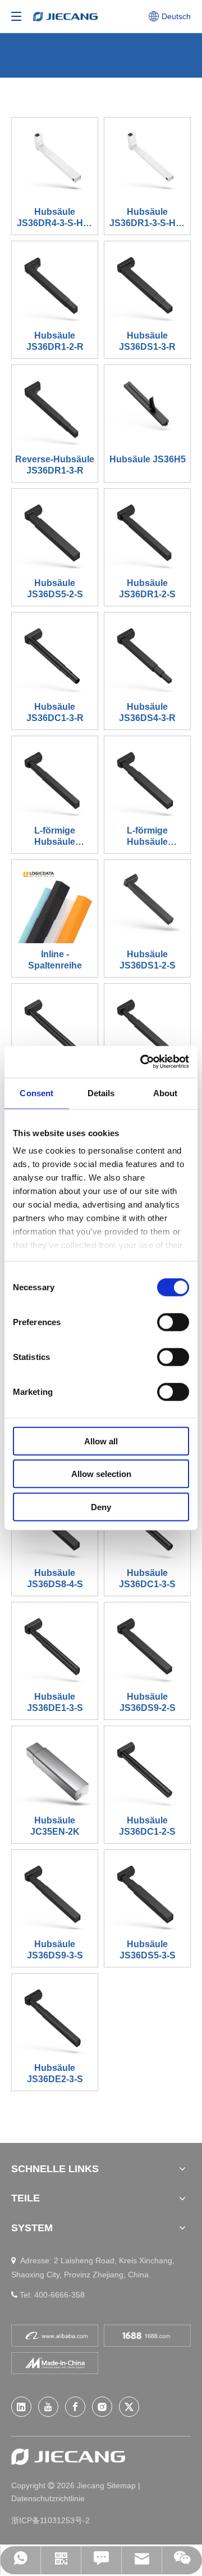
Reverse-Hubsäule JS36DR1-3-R (55, 465)
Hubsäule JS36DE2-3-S (55, 2073)
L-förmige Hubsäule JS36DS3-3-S (148, 837)
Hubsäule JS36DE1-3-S (55, 1702)
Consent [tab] (36, 1093)
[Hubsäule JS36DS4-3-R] (147, 655)
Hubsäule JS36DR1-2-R (55, 341)
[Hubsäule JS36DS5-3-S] (147, 1892)
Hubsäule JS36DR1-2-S (147, 589)
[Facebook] (75, 2407)
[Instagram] (102, 2407)
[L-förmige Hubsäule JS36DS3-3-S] (147, 779)
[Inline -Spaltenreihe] (55, 902)
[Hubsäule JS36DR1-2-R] (55, 284)
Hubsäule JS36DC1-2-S (147, 1826)
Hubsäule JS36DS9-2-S (148, 1702)
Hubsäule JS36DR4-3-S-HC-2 (55, 218)
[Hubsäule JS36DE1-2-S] (55, 1026)
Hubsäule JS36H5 (148, 459)
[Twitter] (129, 2407)
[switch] (173, 1322)
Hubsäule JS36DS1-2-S (148, 960)
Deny (101, 1507)
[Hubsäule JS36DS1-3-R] (147, 284)
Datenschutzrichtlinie (48, 2498)
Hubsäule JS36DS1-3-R (147, 341)
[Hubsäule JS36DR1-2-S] (147, 531)
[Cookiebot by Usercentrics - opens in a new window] (143, 1062)
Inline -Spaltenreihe (55, 960)
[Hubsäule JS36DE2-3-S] (55, 2016)
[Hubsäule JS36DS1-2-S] (147, 902)
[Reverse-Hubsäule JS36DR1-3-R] (55, 407)
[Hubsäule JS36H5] (147, 407)
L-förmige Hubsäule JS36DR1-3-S (55, 837)
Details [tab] (101, 1093)
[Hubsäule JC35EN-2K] (55, 1769)
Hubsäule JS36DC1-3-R (55, 712)
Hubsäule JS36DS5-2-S (55, 589)
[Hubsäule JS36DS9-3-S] (55, 1892)
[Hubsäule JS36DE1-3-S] (55, 1645)
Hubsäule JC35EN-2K (55, 1826)
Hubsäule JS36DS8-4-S (55, 1579)
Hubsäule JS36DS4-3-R (147, 712)
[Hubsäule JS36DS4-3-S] (147, 1026)
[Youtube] (48, 2407)
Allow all (101, 1441)
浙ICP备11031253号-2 (50, 2520)
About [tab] (166, 1093)
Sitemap (122, 2485)
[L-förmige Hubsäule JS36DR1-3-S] (55, 779)
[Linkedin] (21, 2407)
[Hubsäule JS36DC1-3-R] (55, 655)
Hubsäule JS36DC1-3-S (147, 1579)
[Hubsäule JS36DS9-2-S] (147, 1645)
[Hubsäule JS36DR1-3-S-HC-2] (147, 160)
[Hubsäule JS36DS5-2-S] (55, 531)
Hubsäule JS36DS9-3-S (55, 1950)
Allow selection (101, 1474)
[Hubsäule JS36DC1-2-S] (147, 1769)
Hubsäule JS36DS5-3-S (148, 1950)
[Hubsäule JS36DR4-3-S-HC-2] (55, 160)
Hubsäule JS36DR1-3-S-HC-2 (147, 218)
